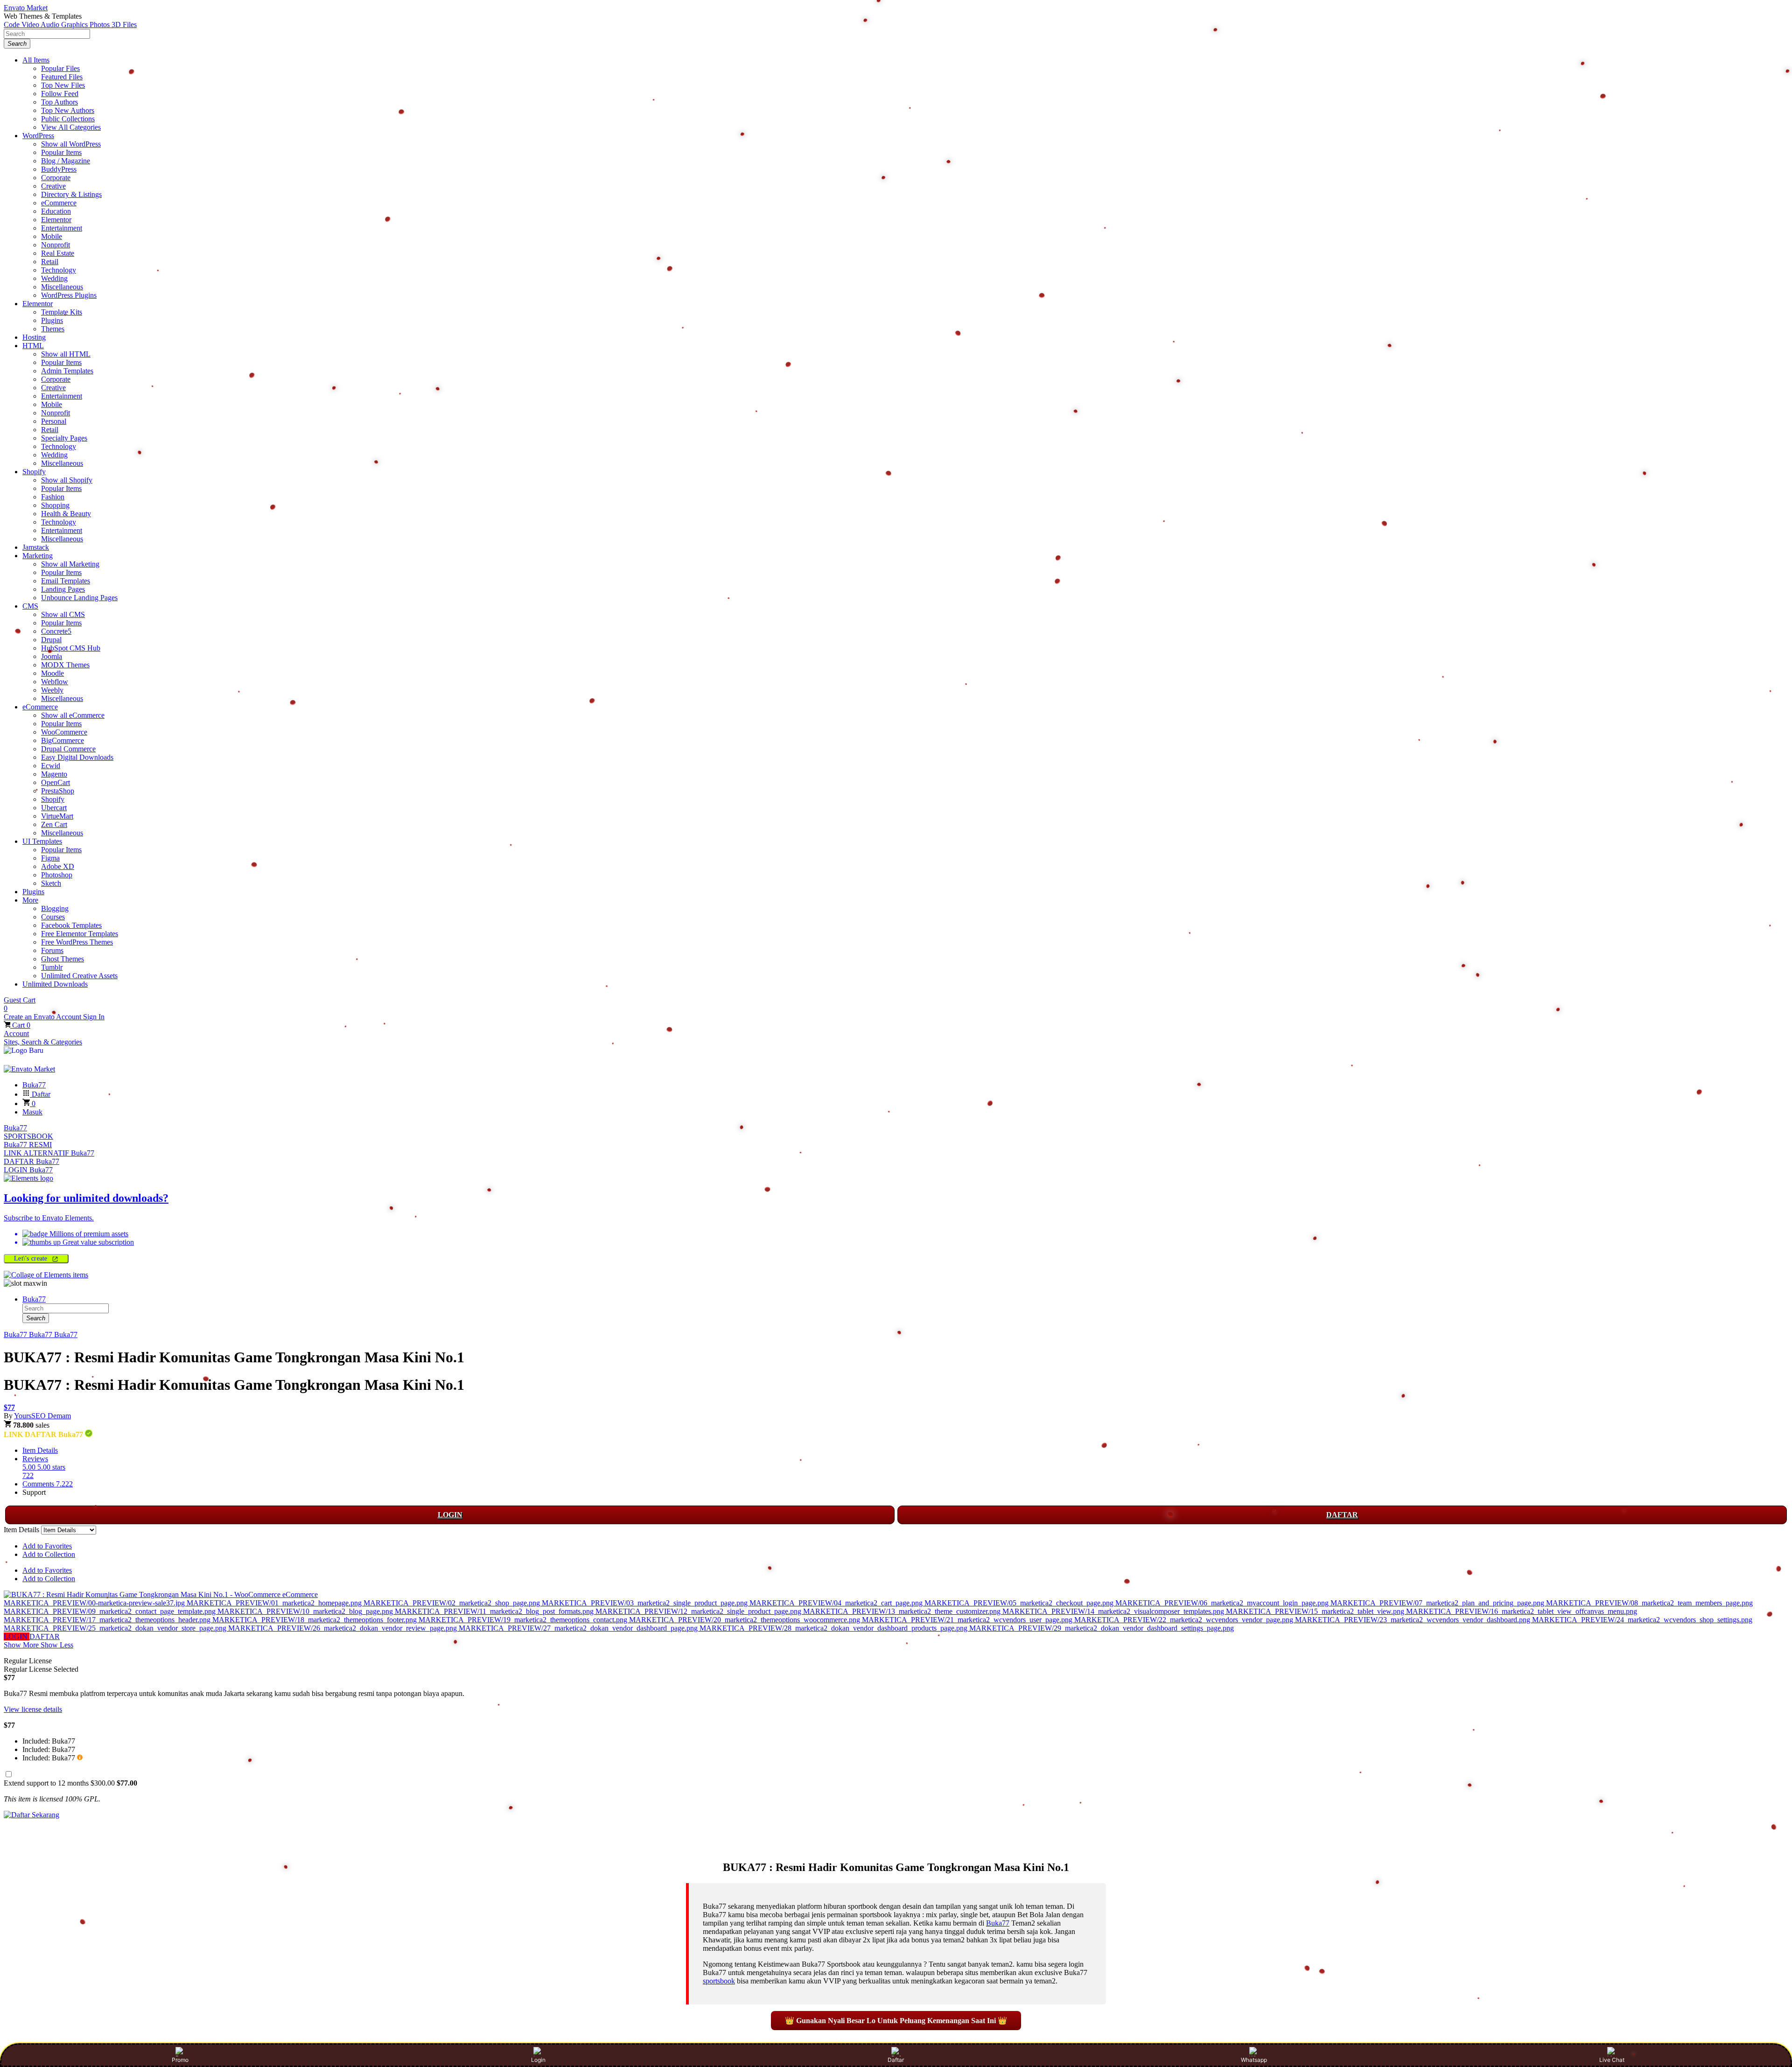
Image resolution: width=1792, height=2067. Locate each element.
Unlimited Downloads (55, 984)
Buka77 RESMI (28, 1145)
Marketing (38, 556)
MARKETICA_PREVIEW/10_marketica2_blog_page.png (306, 1611)
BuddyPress (59, 169)
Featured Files (62, 77)
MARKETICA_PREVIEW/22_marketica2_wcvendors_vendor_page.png (1185, 1620)
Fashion (53, 497)
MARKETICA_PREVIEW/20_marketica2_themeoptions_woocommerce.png (745, 1620)
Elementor (56, 220)
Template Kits (62, 312)
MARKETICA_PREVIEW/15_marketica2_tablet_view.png (1316, 1611)
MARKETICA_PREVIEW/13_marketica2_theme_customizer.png (903, 1611)
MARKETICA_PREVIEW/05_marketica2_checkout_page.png (1020, 1603)
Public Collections (68, 119)
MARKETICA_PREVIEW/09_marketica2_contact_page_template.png (111, 1611)
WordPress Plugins (69, 295)
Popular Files (60, 68)
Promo (180, 2060)
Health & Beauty (66, 514)
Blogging (55, 908)
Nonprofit (56, 245)
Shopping (55, 505)
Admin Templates (67, 371)
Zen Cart (54, 824)
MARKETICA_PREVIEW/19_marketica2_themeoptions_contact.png (524, 1620)
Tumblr (52, 967)
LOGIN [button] (17, 1636)
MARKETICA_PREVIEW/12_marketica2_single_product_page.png (699, 1611)
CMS (30, 606)
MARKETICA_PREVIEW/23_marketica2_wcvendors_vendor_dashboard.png (1414, 1620)
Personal (54, 421)
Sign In (94, 1017)
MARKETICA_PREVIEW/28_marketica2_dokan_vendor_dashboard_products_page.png (834, 1628)
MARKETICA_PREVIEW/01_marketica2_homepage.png (275, 1603)
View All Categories (71, 127)
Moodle (52, 673)
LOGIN (450, 1515)
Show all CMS (63, 614)
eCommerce (59, 203)
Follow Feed (60, 94)
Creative (53, 186)
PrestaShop (58, 791)
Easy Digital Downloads (77, 757)
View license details (33, 1709)
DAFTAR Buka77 (31, 1161)
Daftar (896, 2060)
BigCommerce (63, 740)
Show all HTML (66, 354)
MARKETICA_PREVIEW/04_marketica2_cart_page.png (837, 1603)
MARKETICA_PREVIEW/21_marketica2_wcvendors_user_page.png (968, 1620)
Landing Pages (63, 589)
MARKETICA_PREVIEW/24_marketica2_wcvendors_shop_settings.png (1642, 1620)
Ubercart (54, 808)
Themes (53, 329)
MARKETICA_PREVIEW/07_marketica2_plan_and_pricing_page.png (1438, 1603)
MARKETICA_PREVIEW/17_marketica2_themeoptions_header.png (108, 1620)
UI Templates (42, 841)
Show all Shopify (67, 480)
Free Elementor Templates (80, 934)
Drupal (51, 640)
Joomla (52, 656)
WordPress (38, 136)
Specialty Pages (64, 438)
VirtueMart (57, 816)
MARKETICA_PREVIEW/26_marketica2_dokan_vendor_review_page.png (343, 1628)
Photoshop (57, 875)
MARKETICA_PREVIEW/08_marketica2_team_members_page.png (1649, 1603)
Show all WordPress (71, 144)
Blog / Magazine (66, 161)
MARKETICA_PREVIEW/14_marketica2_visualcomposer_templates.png (1114, 1611)
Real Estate (58, 253)
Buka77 (15, 1128)
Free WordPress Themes (77, 942)
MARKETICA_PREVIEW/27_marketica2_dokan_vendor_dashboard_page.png (579, 1628)
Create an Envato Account (43, 1017)
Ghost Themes (63, 959)
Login (538, 2060)
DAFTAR (1342, 1515)
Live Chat (1612, 2060)
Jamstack (36, 547)
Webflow (55, 682)
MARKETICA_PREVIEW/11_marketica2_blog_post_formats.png (495, 1611)
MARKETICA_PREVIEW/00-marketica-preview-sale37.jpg (95, 1603)
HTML (33, 346)
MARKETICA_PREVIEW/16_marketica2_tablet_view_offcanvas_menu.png (1522, 1611)
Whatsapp (1254, 2060)
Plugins (52, 320)
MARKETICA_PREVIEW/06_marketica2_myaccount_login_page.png (1223, 1603)
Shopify (34, 472)
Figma (50, 858)
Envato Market (26, 8)
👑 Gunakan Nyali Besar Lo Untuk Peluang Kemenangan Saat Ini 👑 (896, 2021)
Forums (52, 950)
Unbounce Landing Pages (79, 598)
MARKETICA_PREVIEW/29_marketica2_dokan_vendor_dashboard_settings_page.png (1102, 1628)
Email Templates (66, 581)
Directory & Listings (71, 194)
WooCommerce (64, 732)
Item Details (40, 1450)
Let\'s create (32, 1258)
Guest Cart (20, 1004)
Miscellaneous (62, 287)
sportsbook (719, 1981)
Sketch (51, 883)
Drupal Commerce (68, 749)
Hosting (34, 337)
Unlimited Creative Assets (79, 976)
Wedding (54, 278)
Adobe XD (58, 866)
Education (56, 211)
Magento (54, 774)
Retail (50, 262)
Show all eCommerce (73, 715)
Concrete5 (56, 631)
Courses (53, 917)
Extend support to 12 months (70, 1783)
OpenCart (56, 782)
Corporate (56, 178)
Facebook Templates (71, 925)
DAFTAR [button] (45, 1636)
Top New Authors (68, 110)
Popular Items (61, 152)
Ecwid (51, 766)
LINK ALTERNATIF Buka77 (49, 1153)
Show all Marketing (70, 564)
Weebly (52, 690)
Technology (59, 270)
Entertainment (62, 228)
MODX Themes (65, 665)
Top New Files (63, 85)
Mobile (52, 236)
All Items (36, 60)
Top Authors (59, 102)
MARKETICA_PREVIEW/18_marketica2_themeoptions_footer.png (315, 1620)
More (30, 900)
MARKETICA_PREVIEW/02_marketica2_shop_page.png (453, 1603)
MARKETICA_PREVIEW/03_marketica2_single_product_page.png (646, 1603)
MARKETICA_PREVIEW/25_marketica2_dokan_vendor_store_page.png (116, 1628)
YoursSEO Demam (42, 1416)
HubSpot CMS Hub (71, 648)
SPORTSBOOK (28, 1136)
